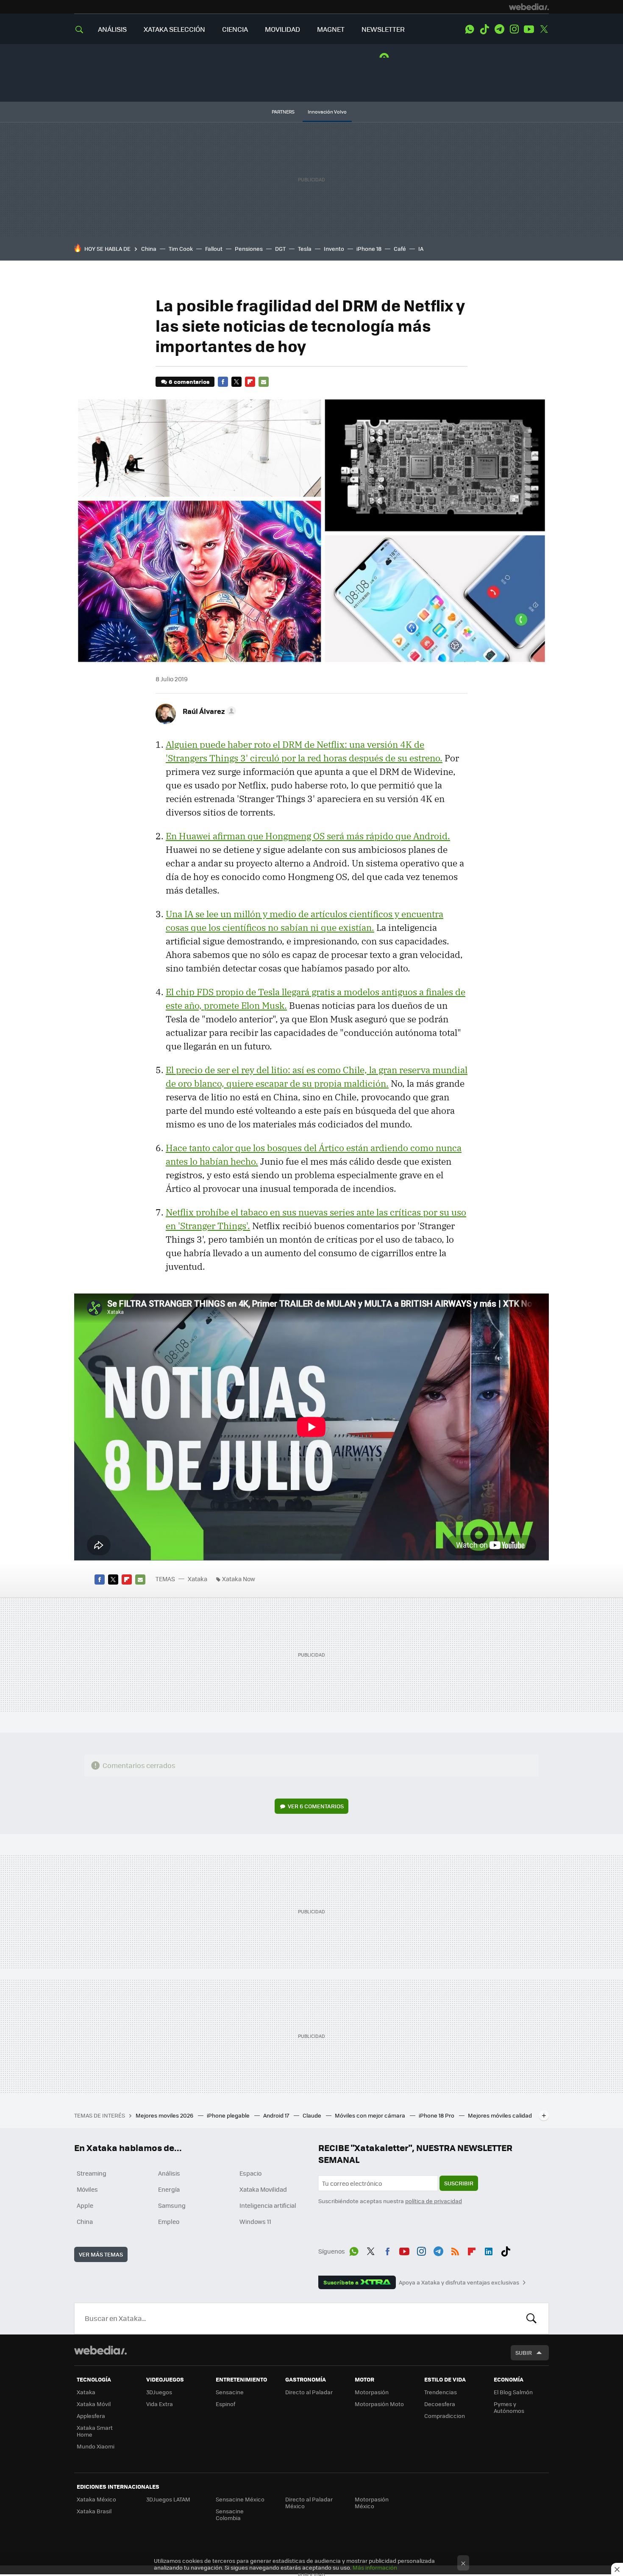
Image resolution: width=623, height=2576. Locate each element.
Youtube (529, 29)
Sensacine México (240, 2499)
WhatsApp (470, 29)
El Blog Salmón (513, 2392)
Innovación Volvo (327, 112)
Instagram (514, 29)
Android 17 (277, 2115)
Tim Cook (181, 248)
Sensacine (230, 2392)
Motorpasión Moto (379, 2404)
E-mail (264, 382)
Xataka (197, 1579)
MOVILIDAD (282, 29)
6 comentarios (189, 382)
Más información (375, 2567)
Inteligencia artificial (268, 2205)
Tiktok (484, 29)
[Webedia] (529, 7)
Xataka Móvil (94, 2404)
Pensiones (249, 248)
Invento (334, 248)
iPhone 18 (369, 248)
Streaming (92, 2173)
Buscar (531, 2318)
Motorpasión (372, 2392)
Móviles (87, 2189)
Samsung (172, 2205)
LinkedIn (489, 2250)
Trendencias (441, 2392)
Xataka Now (239, 1579)
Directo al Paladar (309, 2392)
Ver (316, 1806)
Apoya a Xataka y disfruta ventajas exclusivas (459, 2282)
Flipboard (250, 382)
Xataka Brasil (94, 2511)
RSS (455, 2250)
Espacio (250, 2173)
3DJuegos (159, 2392)
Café (400, 248)
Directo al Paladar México (309, 2502)
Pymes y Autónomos (509, 2407)
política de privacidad (434, 2201)
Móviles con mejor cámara (371, 2115)
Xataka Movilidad (263, 2189)
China (149, 248)
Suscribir (459, 2183)
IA (421, 248)
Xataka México (96, 2499)
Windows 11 (255, 2221)
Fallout (214, 248)
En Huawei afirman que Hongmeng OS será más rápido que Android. (308, 836)
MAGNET (331, 29)
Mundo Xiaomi (96, 2446)
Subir (524, 2353)
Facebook (223, 382)
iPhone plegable (229, 2115)
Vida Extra (160, 2404)
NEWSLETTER (383, 29)
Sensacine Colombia (230, 2514)
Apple (85, 2205)
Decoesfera (440, 2404)
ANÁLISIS (112, 29)
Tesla (305, 248)
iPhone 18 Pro (437, 2115)
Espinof (225, 2404)
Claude (313, 2115)
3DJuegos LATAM (168, 2499)
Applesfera (91, 2416)
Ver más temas (101, 2254)
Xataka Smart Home (95, 2431)
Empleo (169, 2221)
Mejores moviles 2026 (165, 2115)
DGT (280, 248)
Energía (169, 2189)
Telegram (499, 29)
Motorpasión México (372, 2502)
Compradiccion (445, 2416)
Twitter (544, 29)
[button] (208, 711)
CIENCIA (235, 29)
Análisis (169, 2173)
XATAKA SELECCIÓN (174, 29)
